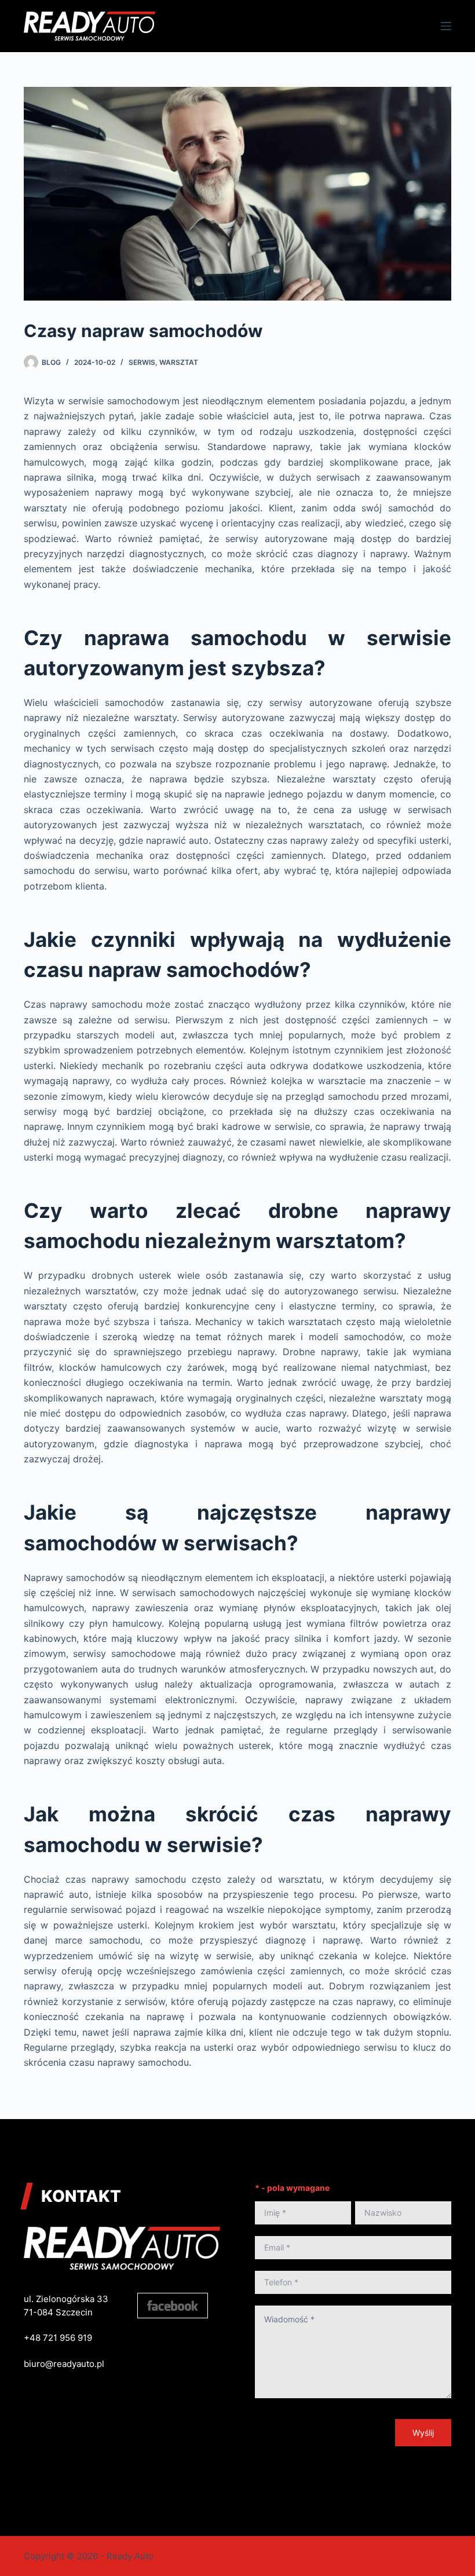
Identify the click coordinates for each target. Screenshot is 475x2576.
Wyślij (423, 2433)
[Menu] (446, 26)
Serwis (142, 362)
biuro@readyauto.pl (64, 2364)
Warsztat (179, 362)
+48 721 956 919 (58, 2338)
